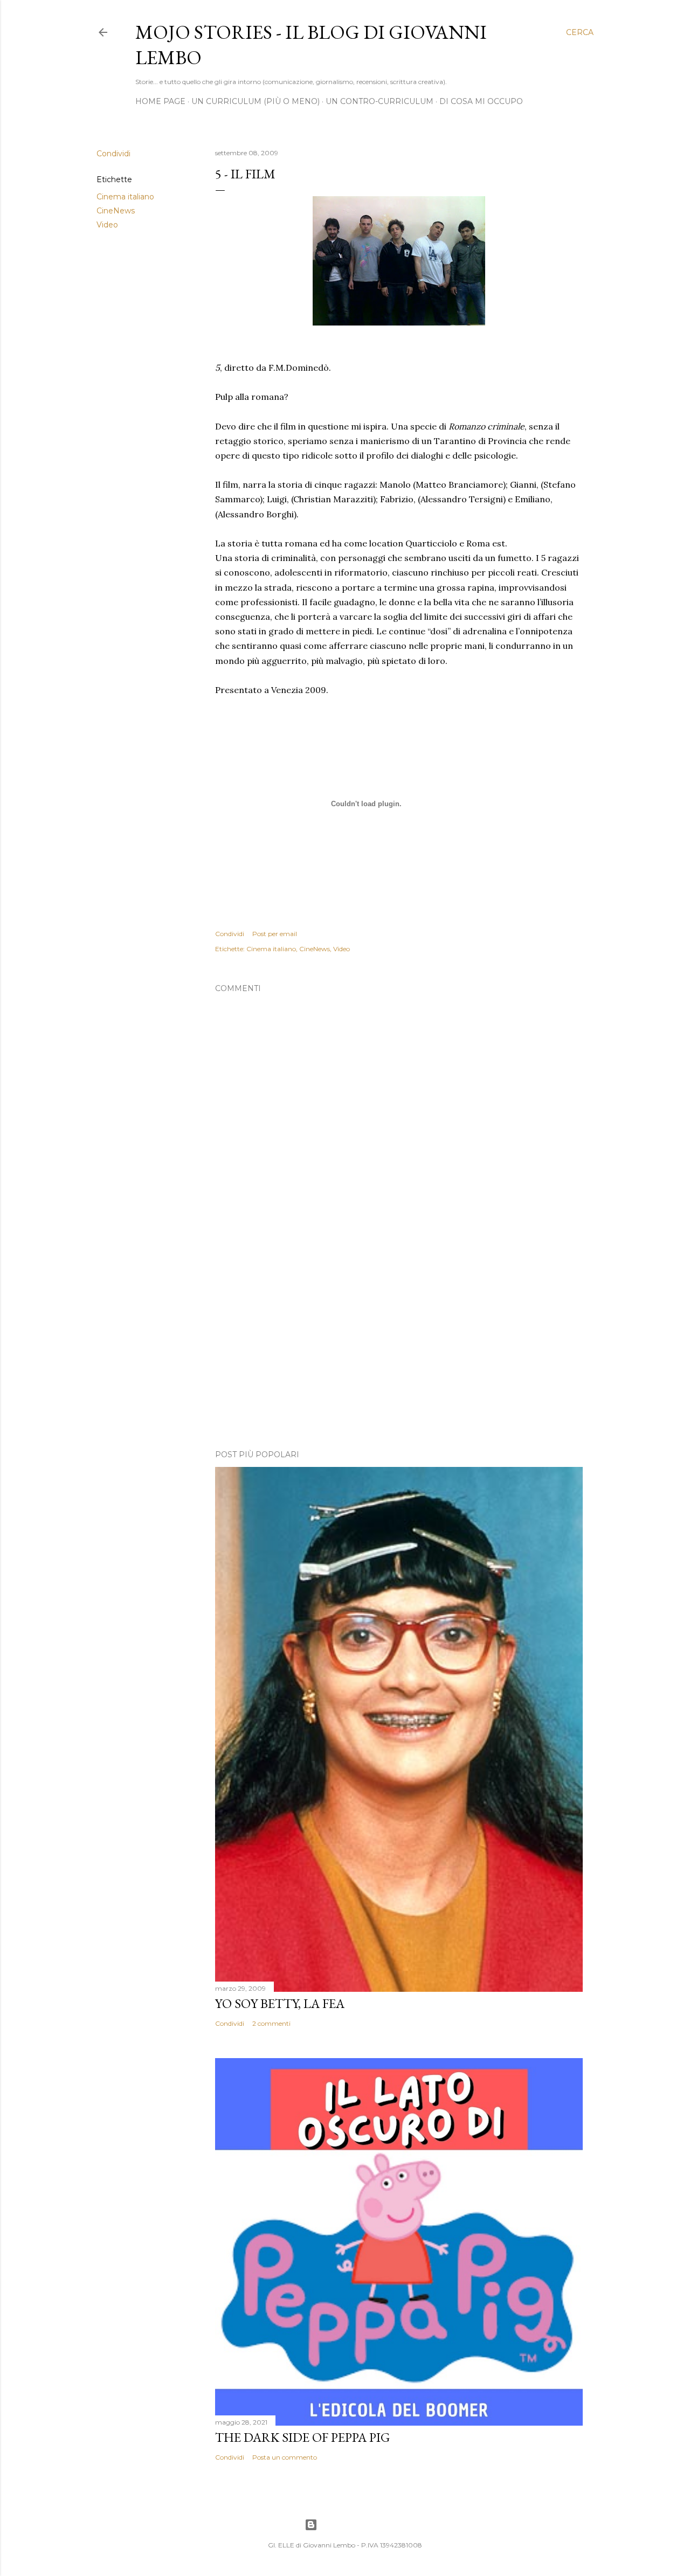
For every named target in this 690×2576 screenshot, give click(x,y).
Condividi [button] (113, 154)
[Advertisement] (399, 1347)
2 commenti (271, 2023)
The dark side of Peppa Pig (302, 2437)
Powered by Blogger (354, 2525)
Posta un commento (285, 2457)
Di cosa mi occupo (481, 101)
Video (107, 225)
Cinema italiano (125, 197)
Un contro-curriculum (379, 101)
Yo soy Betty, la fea (280, 2003)
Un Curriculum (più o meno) (256, 101)
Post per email (275, 934)
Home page (160, 101)
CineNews (116, 211)
